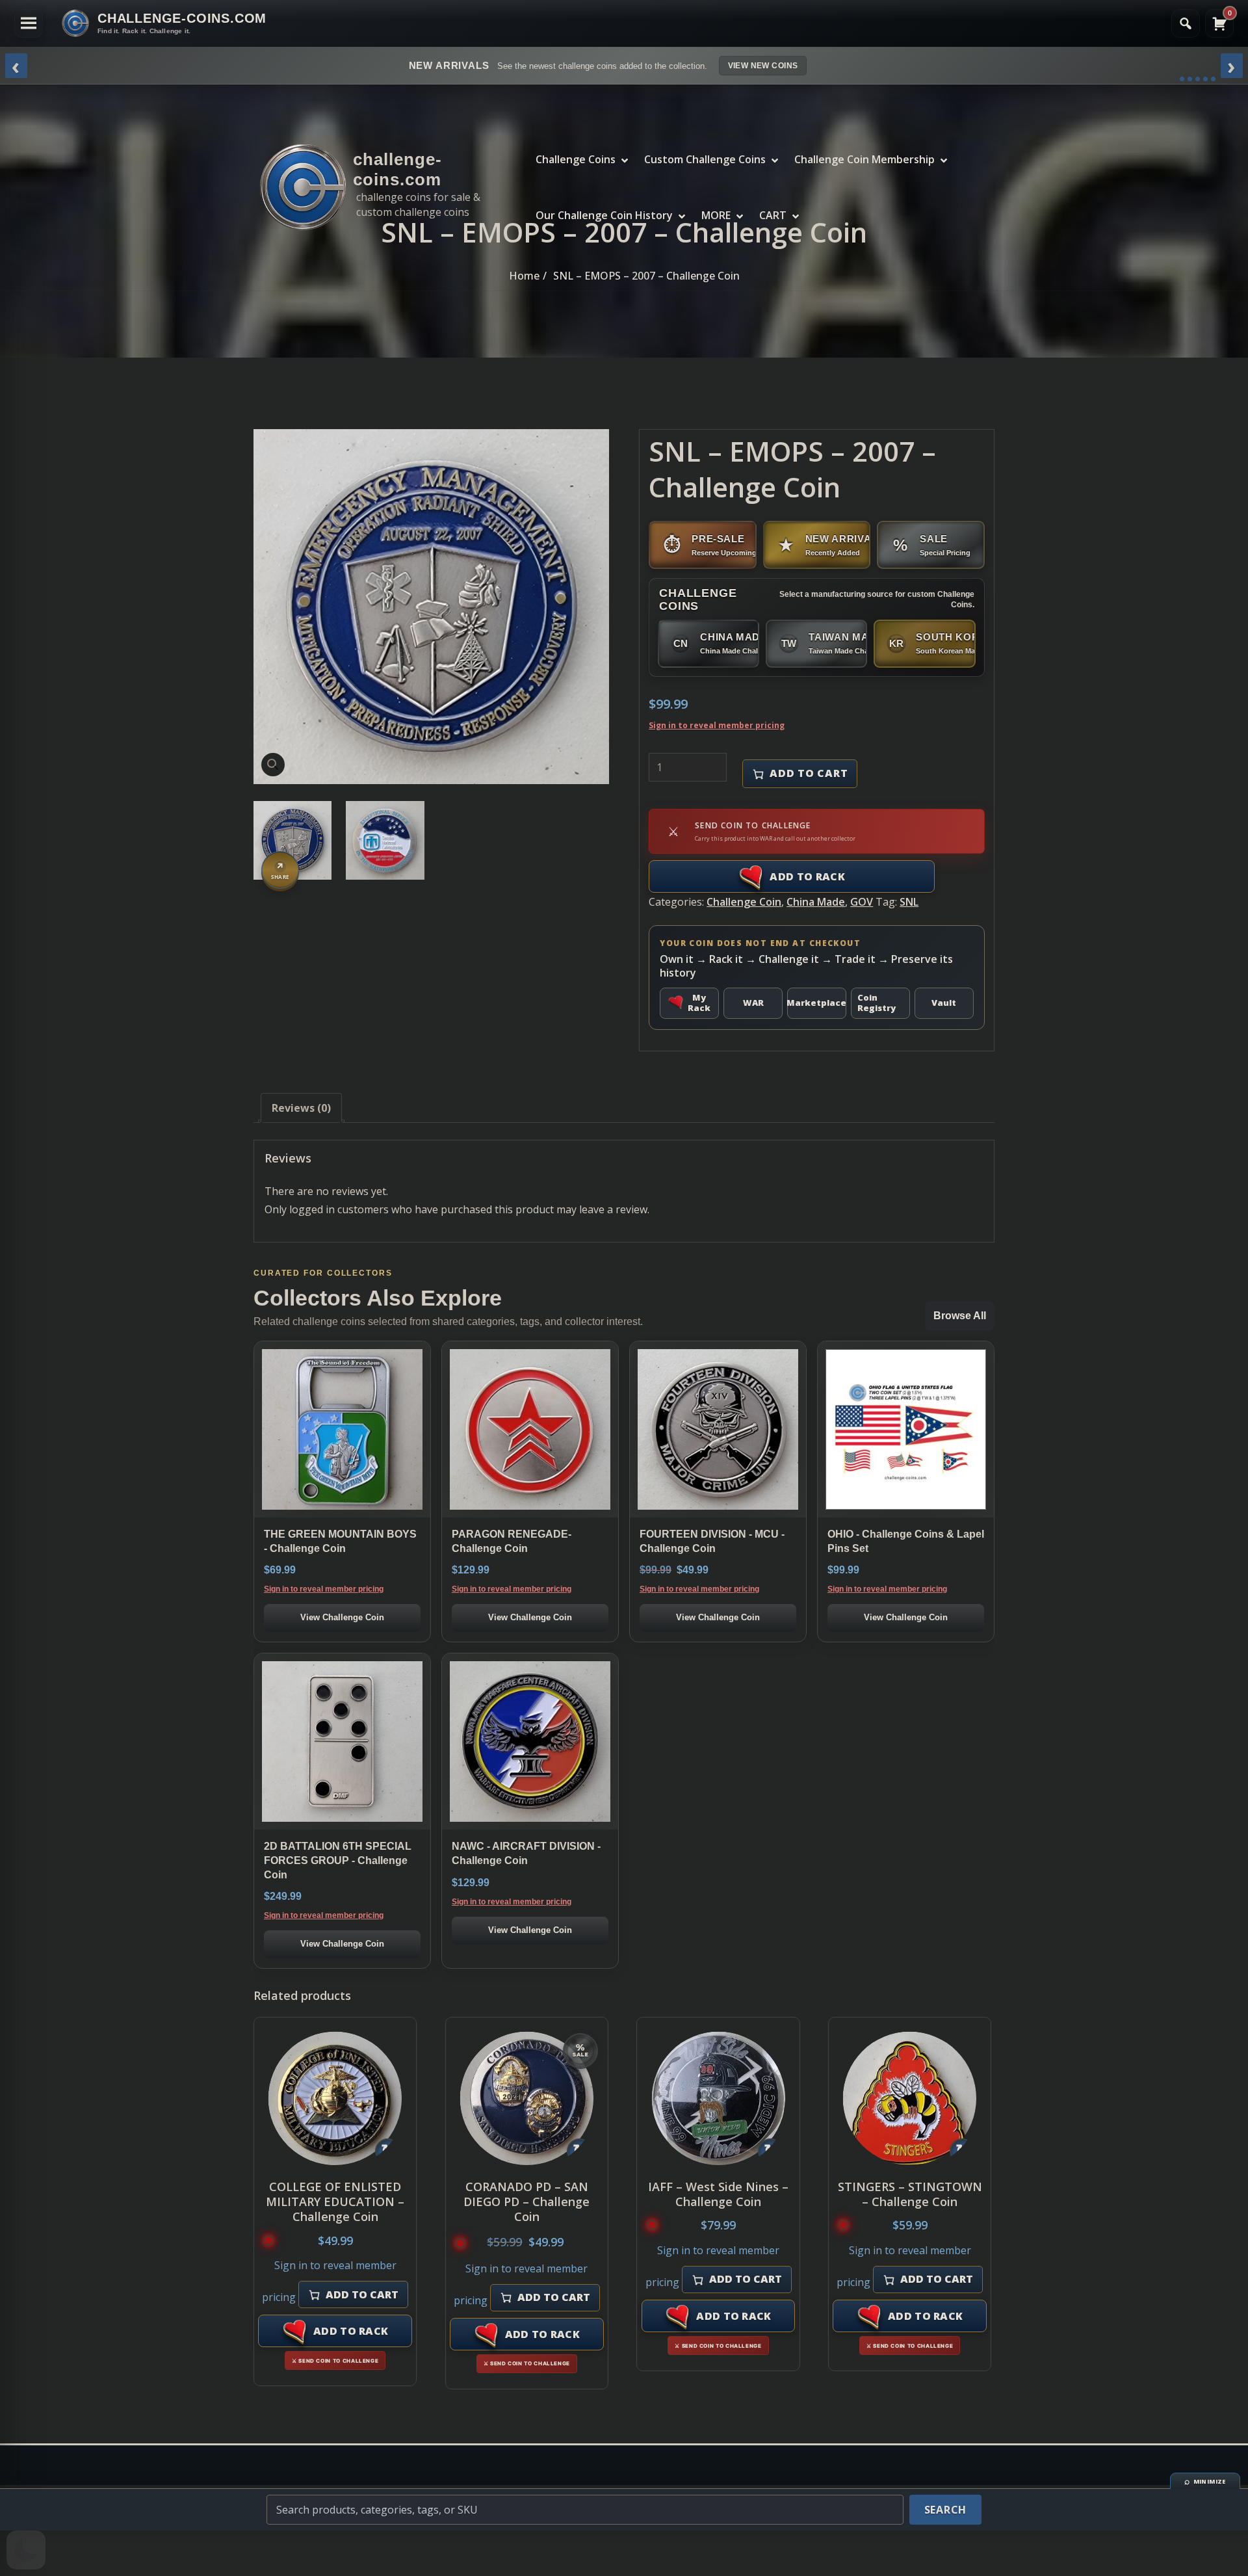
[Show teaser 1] (1182, 79)
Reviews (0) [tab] (301, 1108)
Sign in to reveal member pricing (717, 725)
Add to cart (809, 773)
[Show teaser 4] (1205, 79)
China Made (816, 902)
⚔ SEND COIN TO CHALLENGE (335, 2361)
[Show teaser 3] (1198, 79)
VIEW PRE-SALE (825, 66)
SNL (909, 902)
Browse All (960, 1316)
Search (946, 2510)
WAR (753, 1003)
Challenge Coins (576, 159)
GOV (862, 902)
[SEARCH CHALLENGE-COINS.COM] (1186, 23)
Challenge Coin (744, 902)
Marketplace (817, 1003)
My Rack (699, 1003)
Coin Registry (877, 1003)
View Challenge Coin (342, 1617)
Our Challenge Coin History (604, 215)
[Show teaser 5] (1213, 79)
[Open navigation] (29, 23)
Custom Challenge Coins (705, 159)
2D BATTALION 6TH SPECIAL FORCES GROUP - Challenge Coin (338, 1860)
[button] (273, 765)
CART (773, 215)
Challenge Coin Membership (864, 159)
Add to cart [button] (362, 2294)
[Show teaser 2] (1190, 79)
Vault (944, 1003)
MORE (716, 215)
